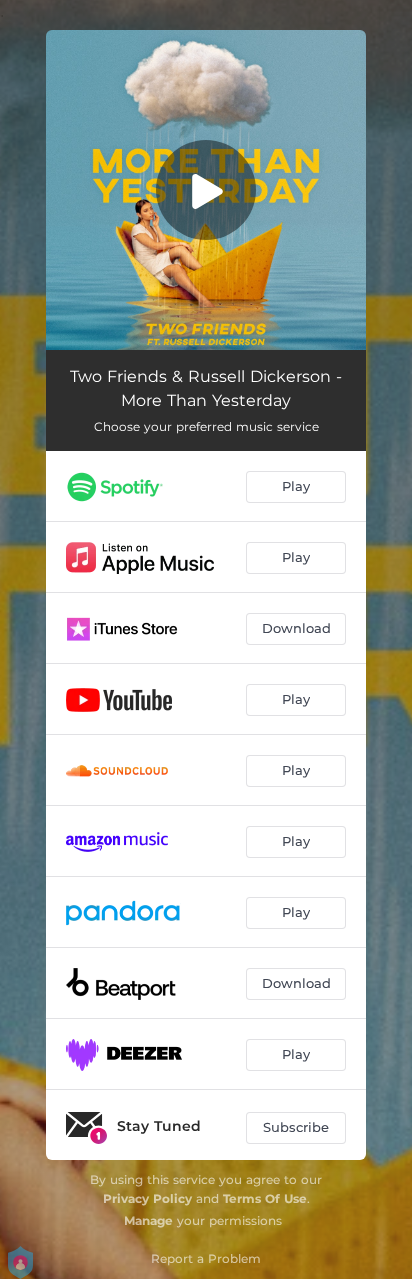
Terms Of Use (265, 1198)
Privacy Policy (147, 1198)
